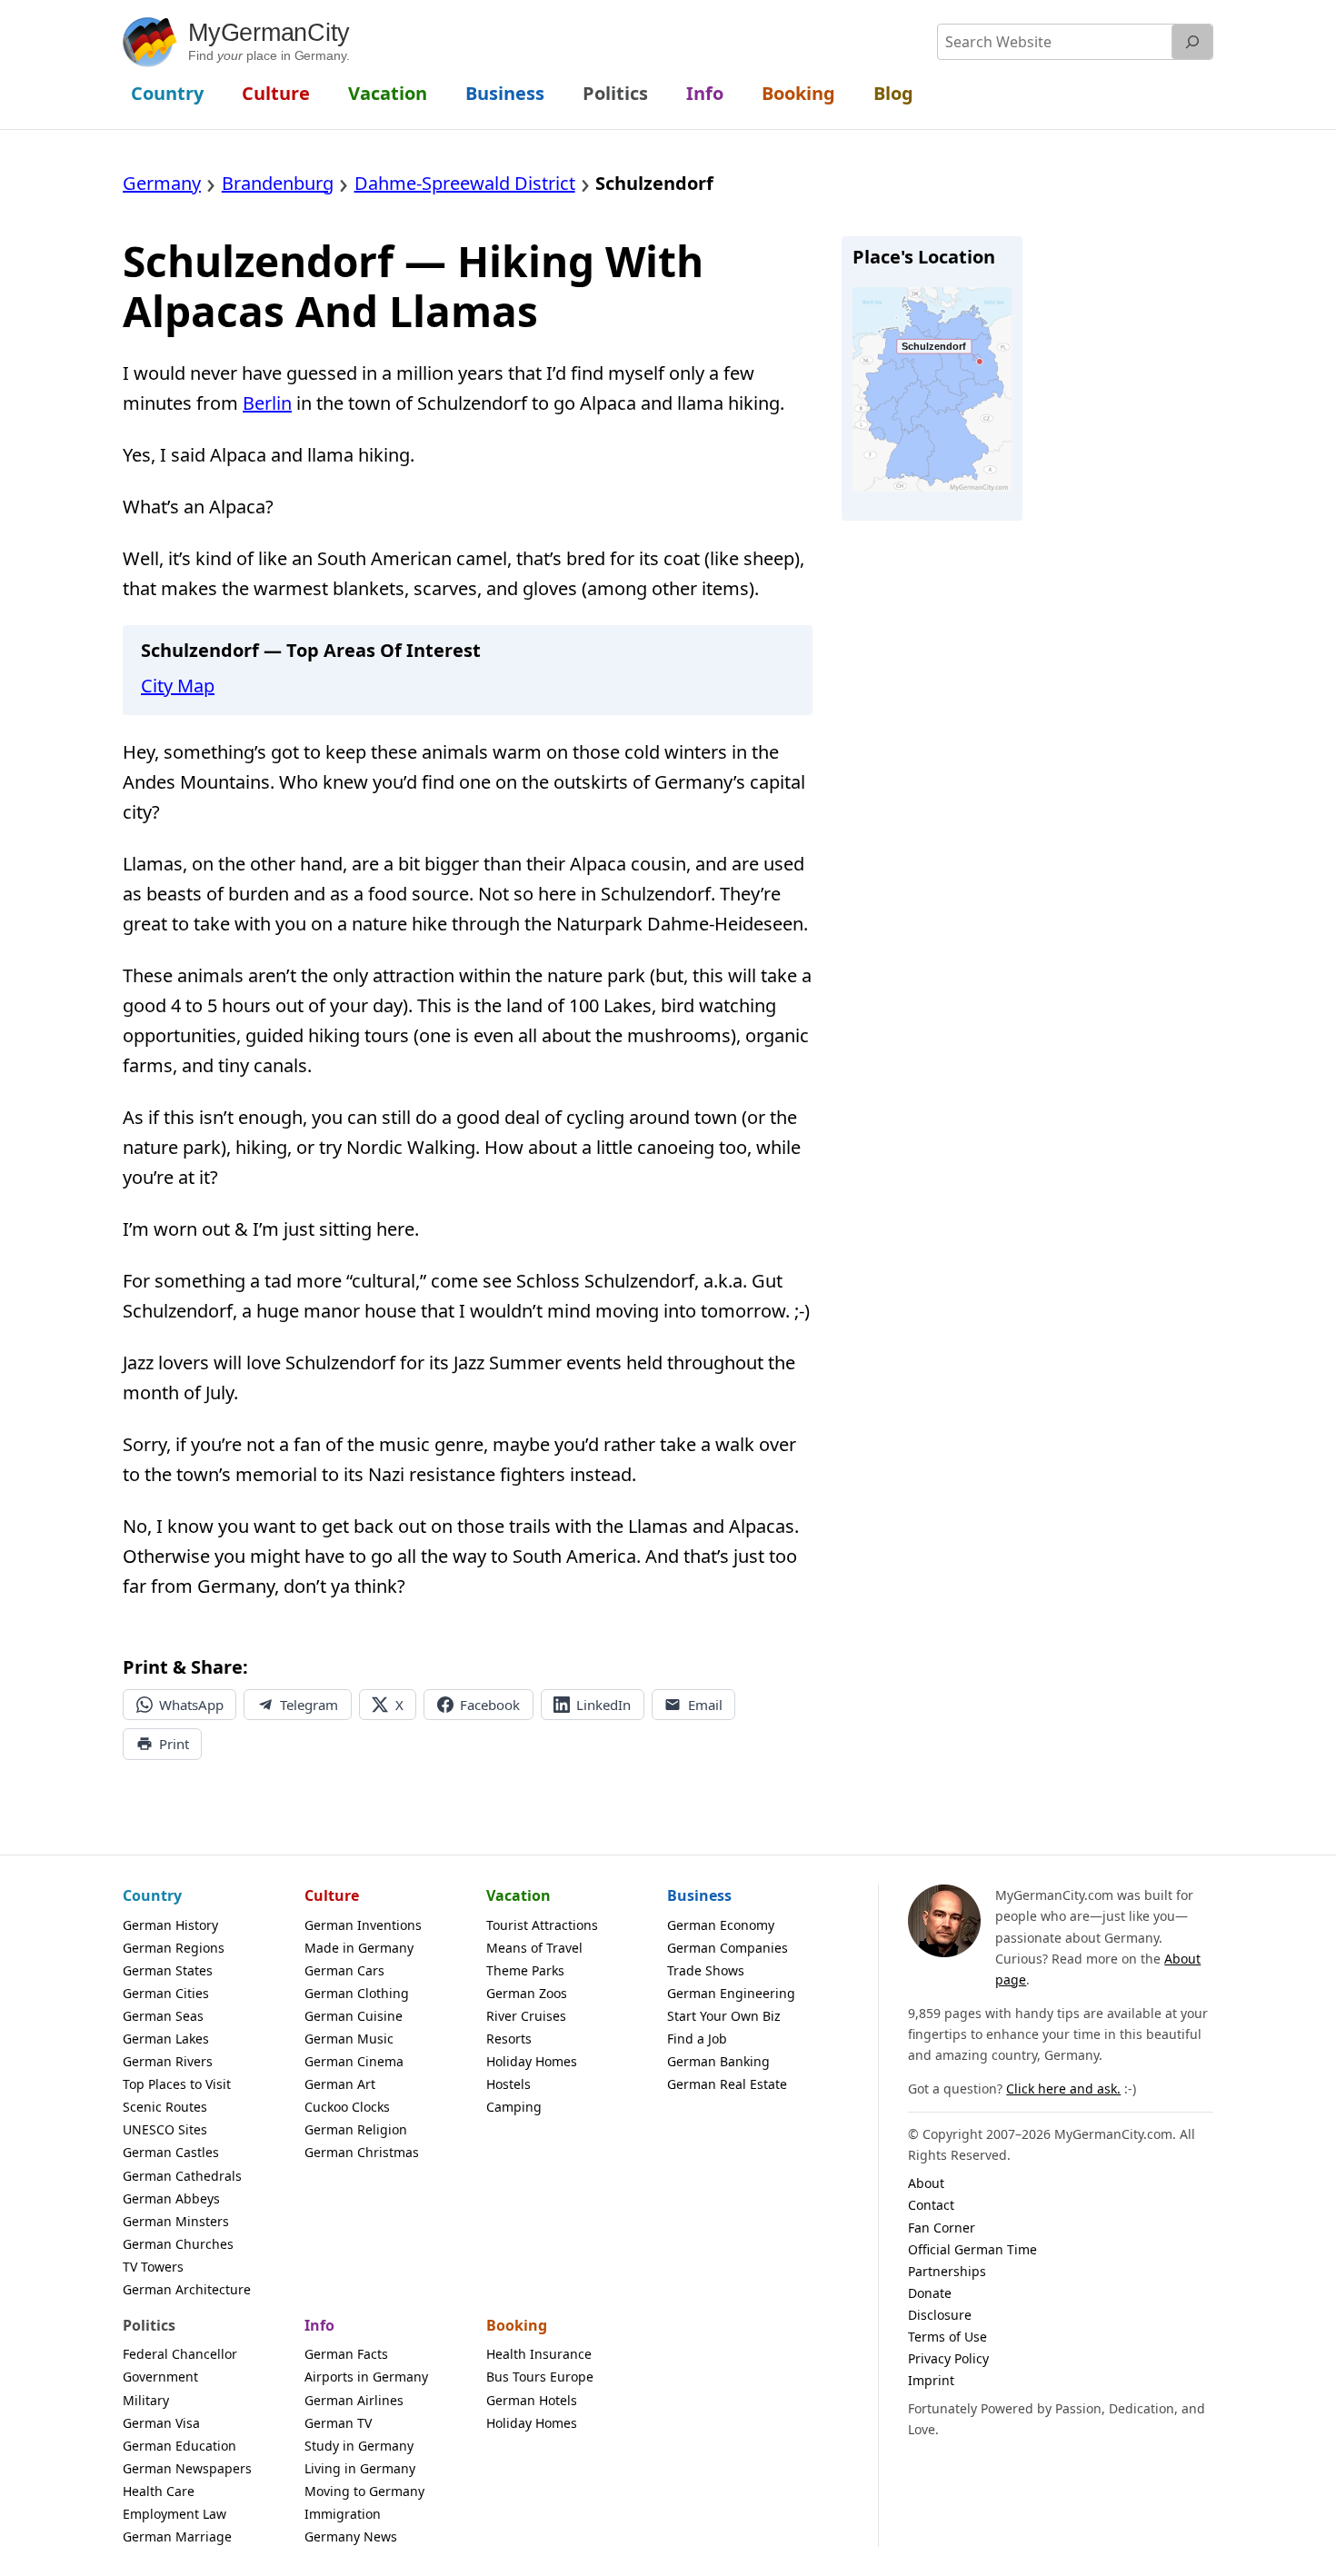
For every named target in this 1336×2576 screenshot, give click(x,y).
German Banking (718, 2061)
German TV (338, 2423)
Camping (514, 2107)
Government (160, 2377)
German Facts (346, 2354)
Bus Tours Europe (540, 2377)
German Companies (728, 1948)
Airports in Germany (366, 2377)
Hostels (508, 2084)
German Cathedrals (182, 2176)
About (926, 2183)
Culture (332, 1895)
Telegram (309, 1705)
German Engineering (731, 1993)
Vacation (518, 1895)
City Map (178, 686)
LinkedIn (603, 1705)
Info (319, 2325)
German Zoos (527, 1993)
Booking (517, 2325)
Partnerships (947, 2271)
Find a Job (697, 2039)
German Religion (356, 2129)
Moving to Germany (364, 2491)
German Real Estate (727, 2084)
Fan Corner (942, 2228)
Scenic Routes (165, 2107)
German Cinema (354, 2061)
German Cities (166, 1993)
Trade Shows (706, 1970)
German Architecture (187, 2289)
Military (146, 2400)
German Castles (171, 2152)
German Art (340, 2084)
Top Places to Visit (177, 2084)
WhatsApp (191, 1705)
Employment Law (174, 2514)
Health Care (159, 2491)
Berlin (267, 403)
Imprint (931, 2380)
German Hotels (532, 2400)
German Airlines (354, 2400)
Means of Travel (534, 1948)
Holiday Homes (532, 2061)
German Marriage (177, 2536)
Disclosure (940, 2315)
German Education (179, 2446)
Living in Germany (360, 2468)
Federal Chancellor (180, 2354)
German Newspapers (187, 2468)
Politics (149, 2325)
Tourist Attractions (542, 1925)
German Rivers (168, 2061)
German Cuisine (354, 2016)
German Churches (178, 2244)
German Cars (344, 1970)
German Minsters (176, 2221)
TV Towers (153, 2267)
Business (699, 1895)
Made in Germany (359, 1948)
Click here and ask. (1063, 2089)
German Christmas (362, 2152)
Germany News (351, 2536)
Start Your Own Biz (724, 2016)
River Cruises (526, 2016)
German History (170, 1925)
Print (174, 1744)
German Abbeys (171, 2198)
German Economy (721, 1925)
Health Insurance (539, 2354)
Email (705, 1705)
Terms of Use (947, 2337)
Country (152, 1895)
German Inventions (363, 1925)
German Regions (174, 1948)
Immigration (343, 2514)
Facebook (490, 1705)
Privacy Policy (948, 2358)
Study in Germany (359, 2446)
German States (168, 1970)
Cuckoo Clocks (347, 2107)
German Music (349, 2039)
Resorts (509, 2039)
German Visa (161, 2423)
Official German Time (972, 2249)
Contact (931, 2205)
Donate (930, 2293)
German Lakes (166, 2039)
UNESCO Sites (165, 2129)
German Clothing (357, 1993)
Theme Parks (525, 1970)
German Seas (163, 2016)
